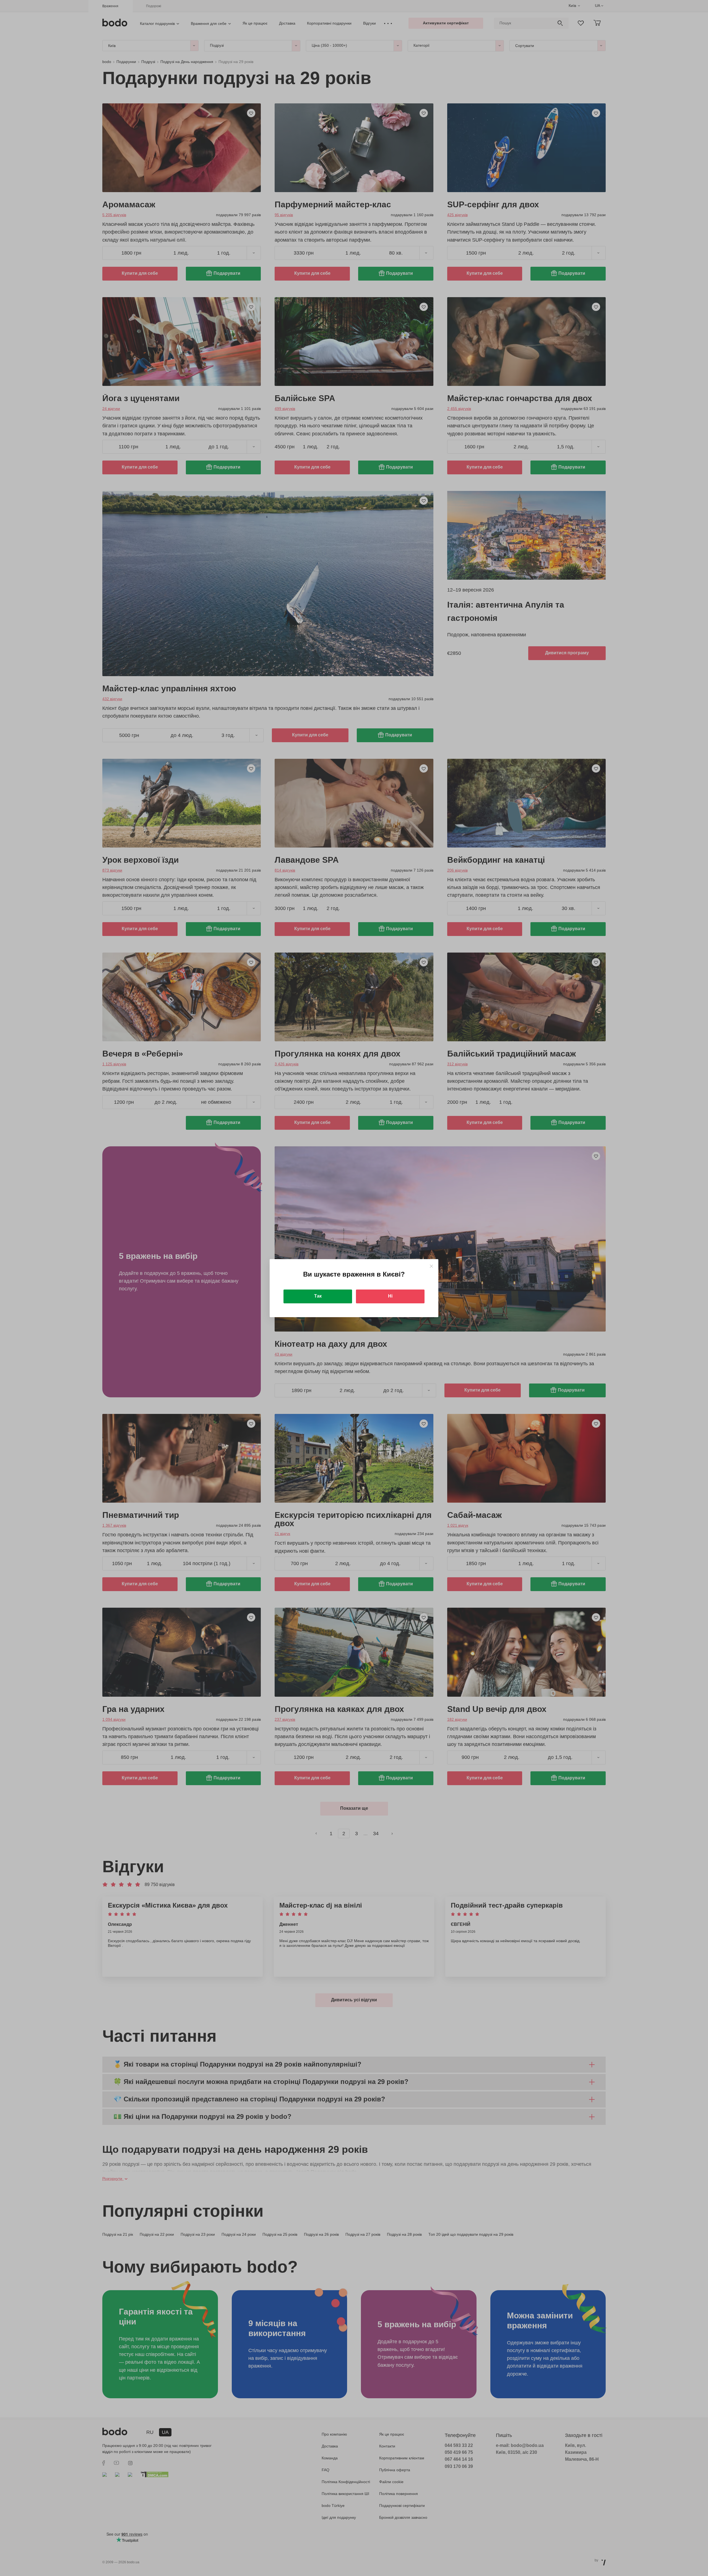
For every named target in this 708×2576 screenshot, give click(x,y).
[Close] (431, 1266)
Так (318, 1296)
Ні (390, 1296)
